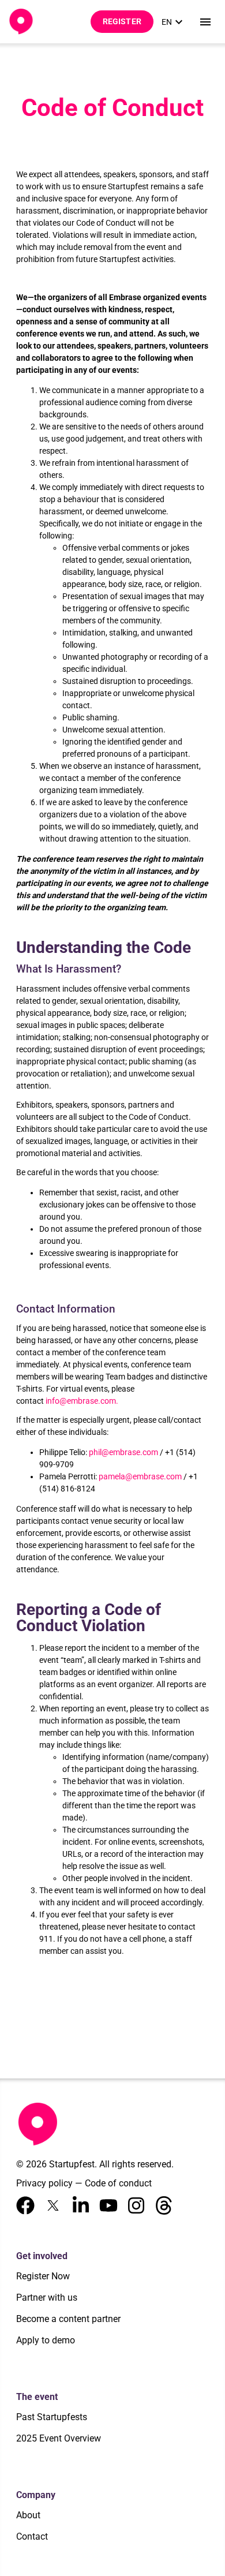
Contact (32, 2536)
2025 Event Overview (59, 2438)
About (28, 2515)
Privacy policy (44, 2183)
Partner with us (47, 2298)
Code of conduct (118, 2183)
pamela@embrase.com (140, 1476)
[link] (174, 22)
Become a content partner (68, 2319)
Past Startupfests (52, 2417)
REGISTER (122, 21)
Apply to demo (46, 2340)
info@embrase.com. (82, 1401)
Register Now (43, 2276)
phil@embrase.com (123, 1452)
